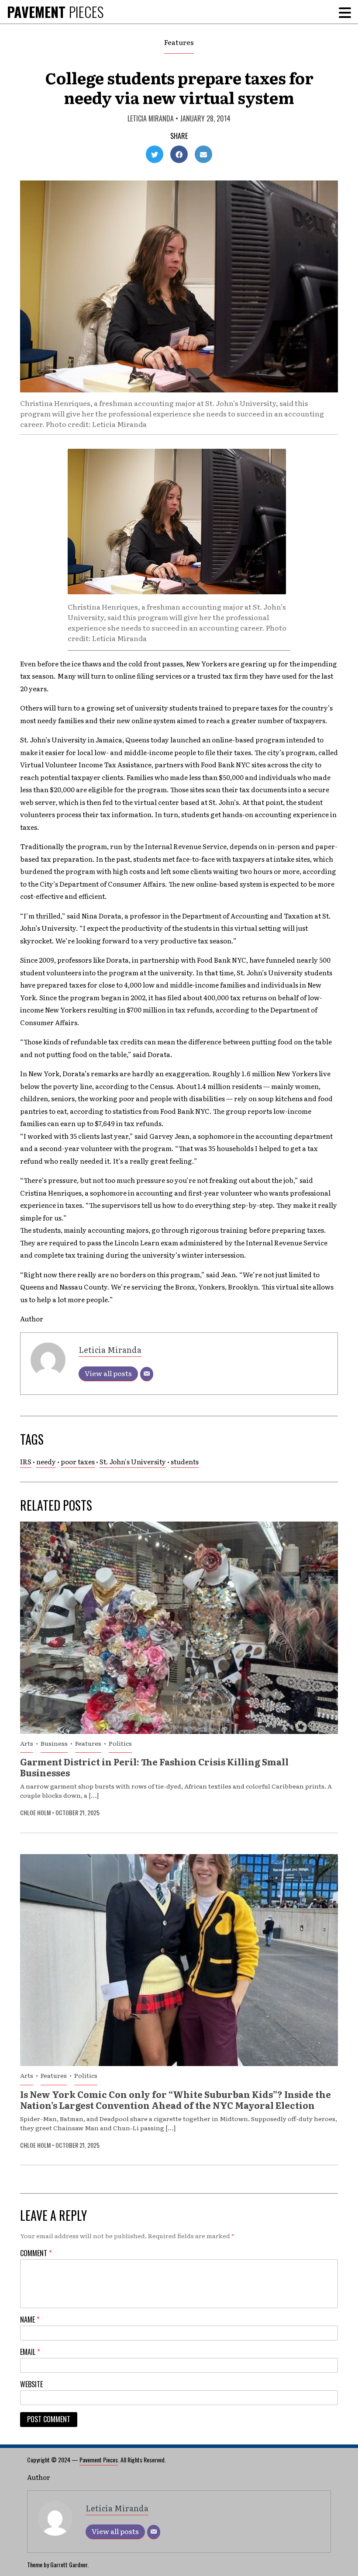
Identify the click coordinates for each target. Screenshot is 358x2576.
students (185, 1461)
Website (31, 2384)
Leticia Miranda (151, 118)
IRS (26, 1461)
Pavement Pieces (99, 2460)
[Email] (147, 1374)
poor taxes (78, 1461)
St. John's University (133, 1461)
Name (30, 2319)
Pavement (55, 12)
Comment (36, 2253)
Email (30, 2352)
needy (46, 1461)
